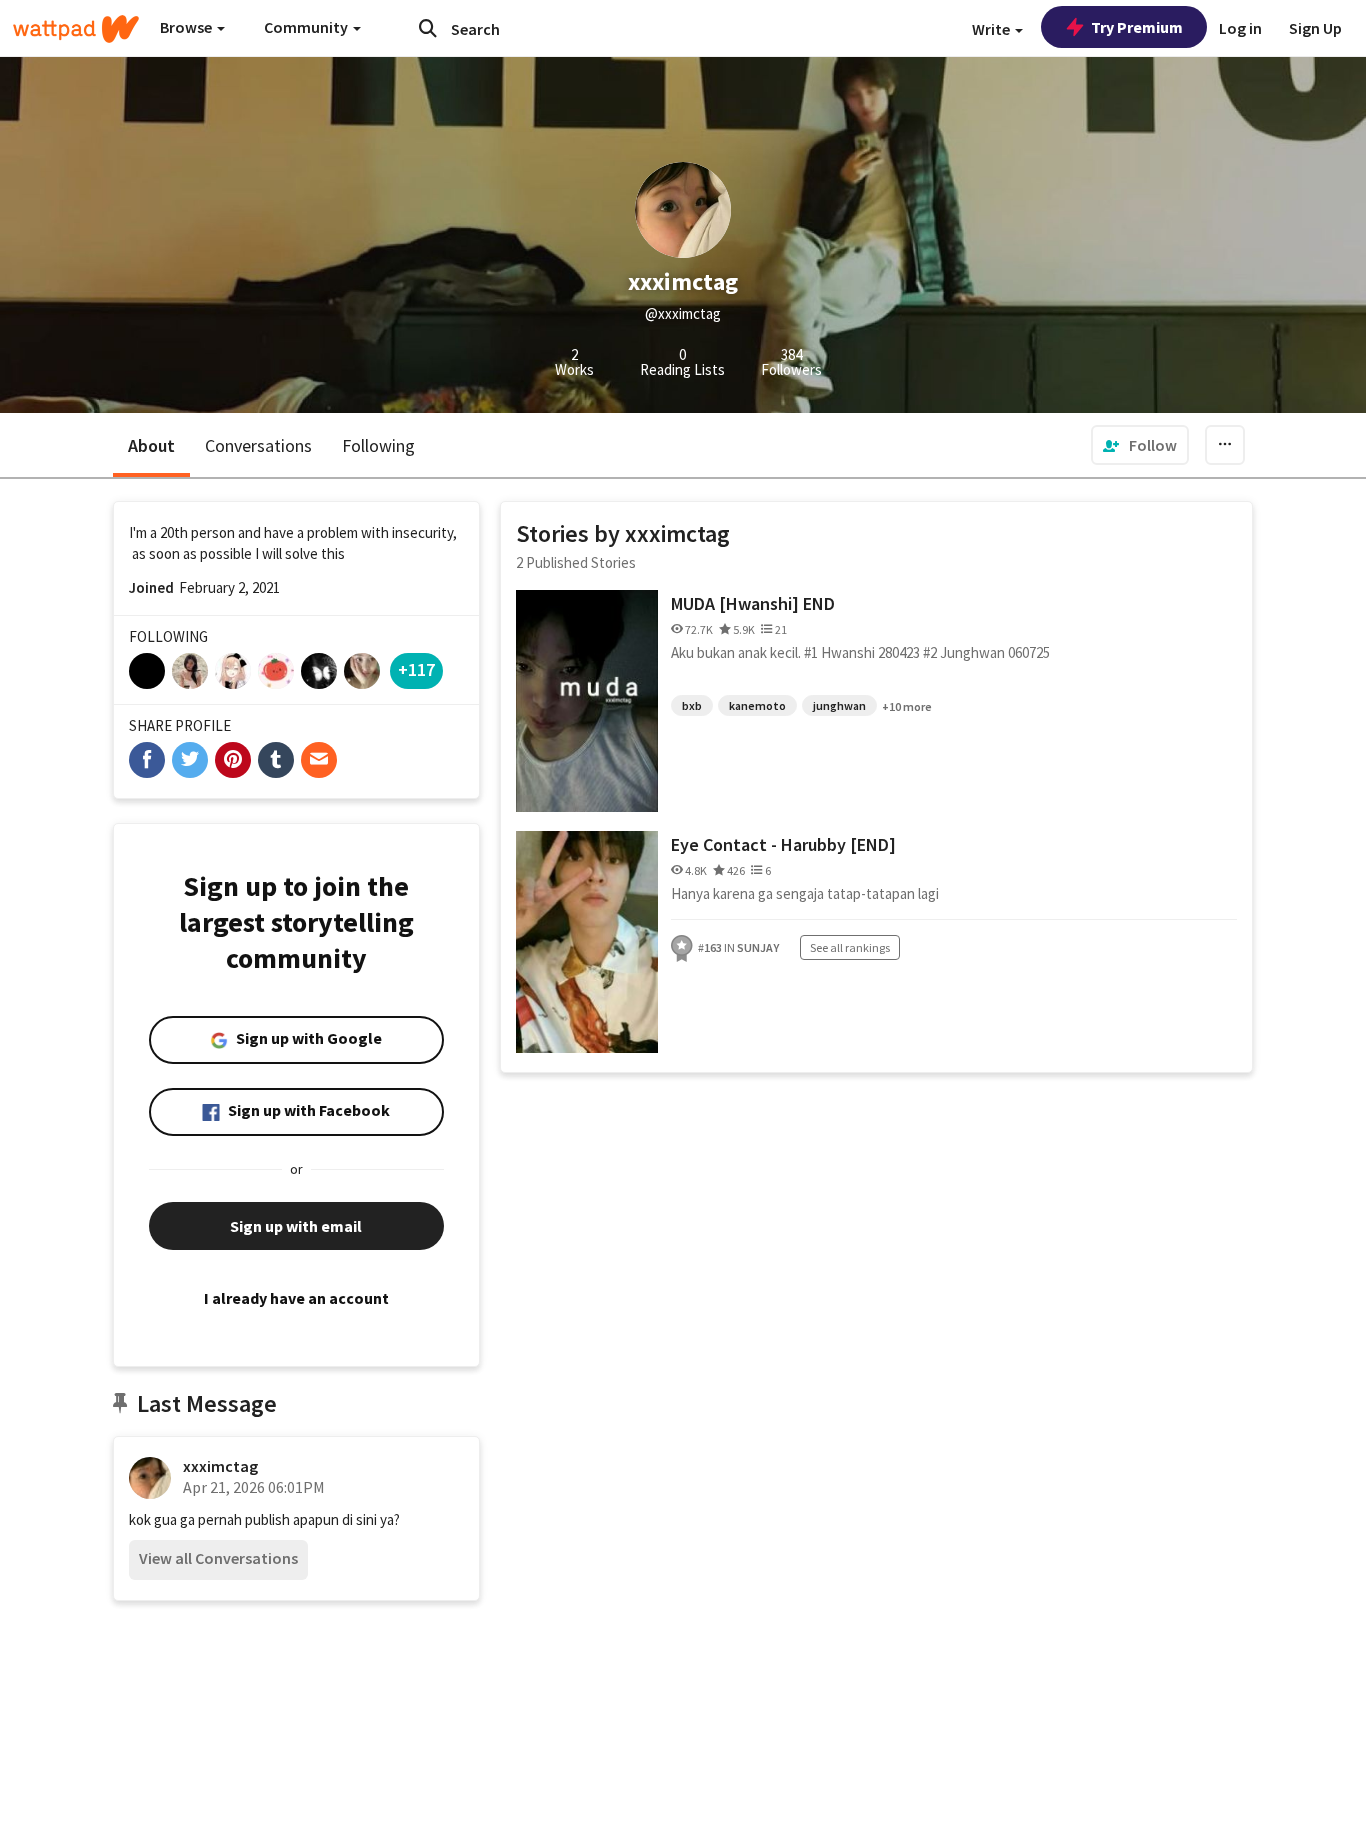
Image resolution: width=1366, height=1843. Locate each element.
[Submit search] (428, 28)
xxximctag (220, 1466)
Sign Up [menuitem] (1315, 28)
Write (992, 29)
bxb (692, 705)
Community (307, 27)
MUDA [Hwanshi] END (753, 603)
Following (378, 445)
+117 (416, 669)
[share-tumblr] (276, 760)
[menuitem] (1140, 445)
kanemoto (757, 705)
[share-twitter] (190, 760)
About (151, 445)
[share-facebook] (147, 760)
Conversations (258, 445)
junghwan (839, 705)
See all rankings (850, 947)
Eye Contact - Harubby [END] (783, 844)
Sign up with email (296, 1226)
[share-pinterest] (233, 760)
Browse (187, 27)
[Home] (76, 29)
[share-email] (319, 760)
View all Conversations (218, 1558)
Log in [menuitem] (1240, 28)
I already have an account (296, 1298)
